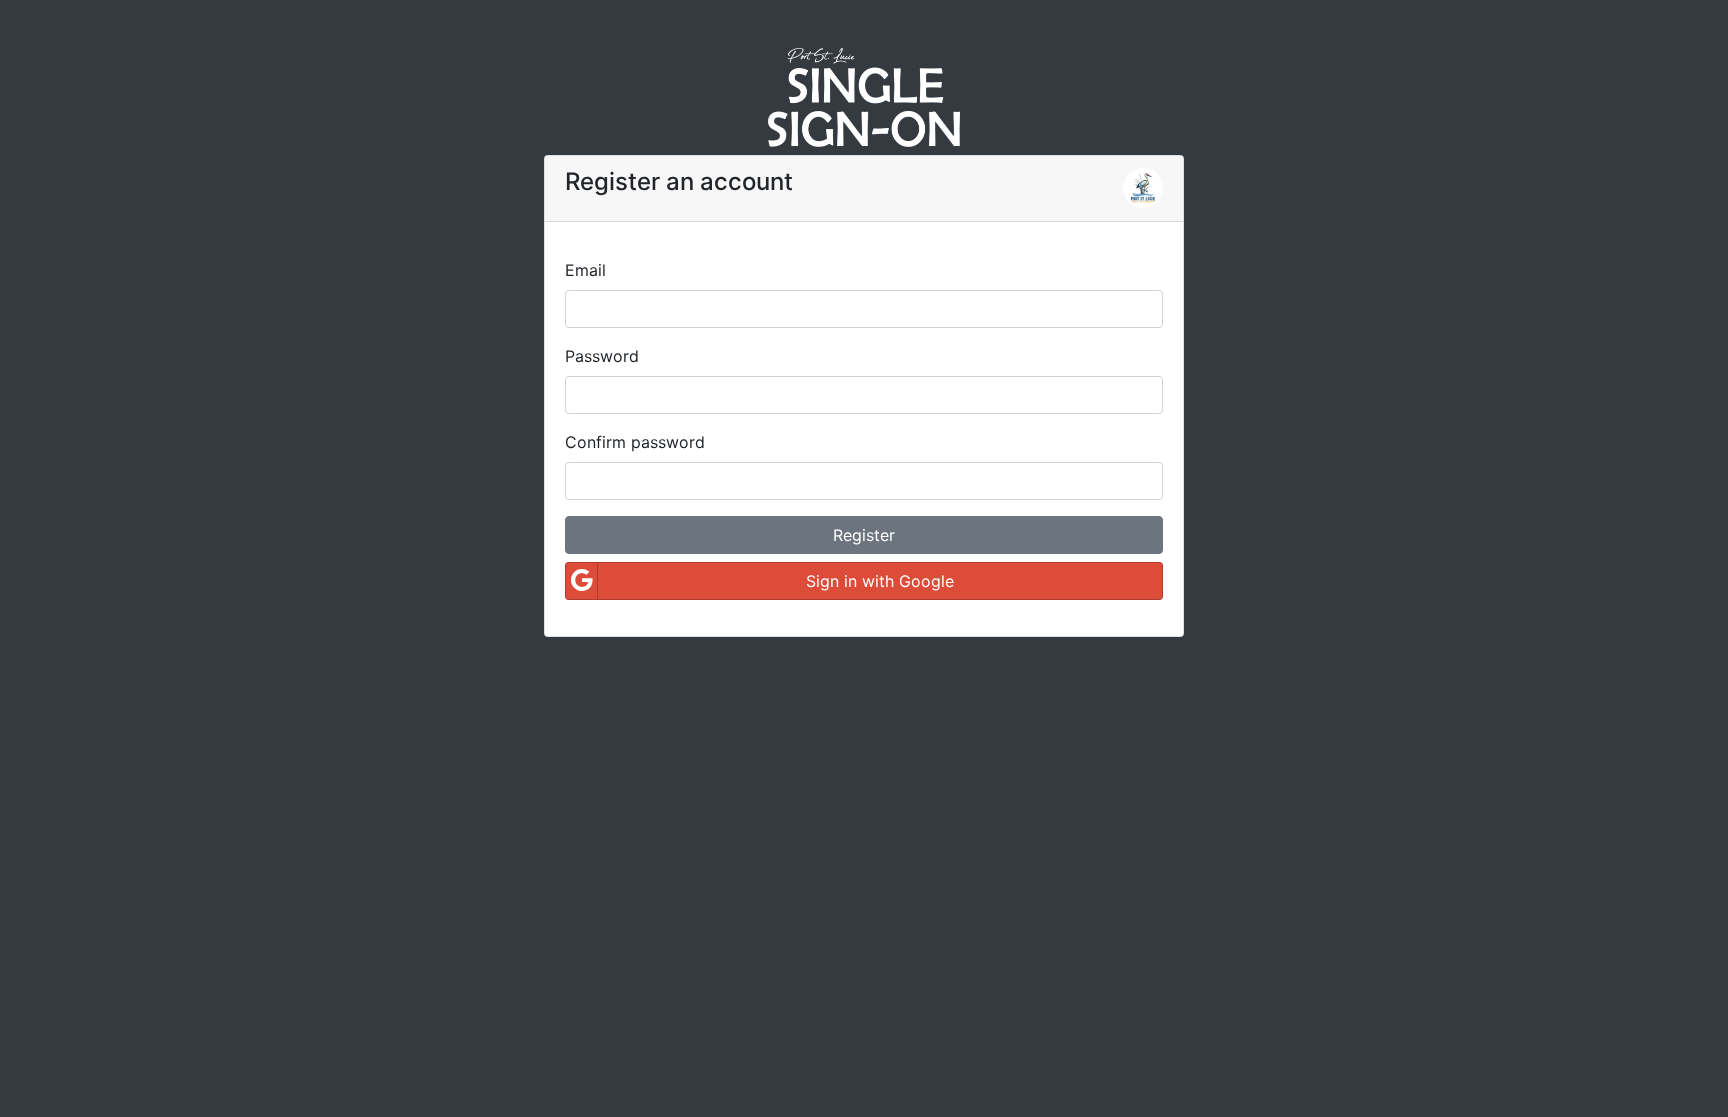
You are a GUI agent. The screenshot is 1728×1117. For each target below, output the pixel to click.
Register (864, 535)
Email (585, 270)
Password (602, 356)
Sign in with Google (880, 581)
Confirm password (635, 442)
